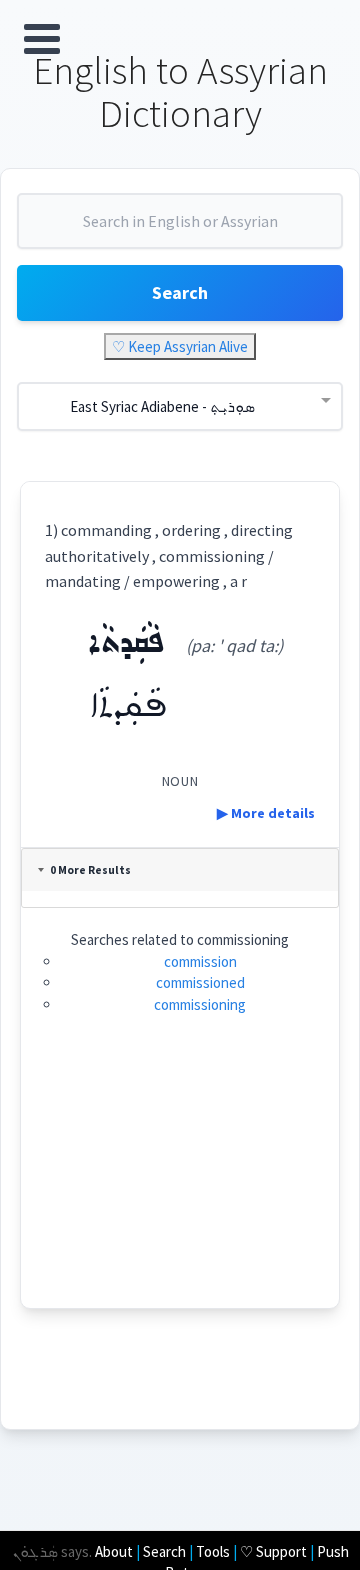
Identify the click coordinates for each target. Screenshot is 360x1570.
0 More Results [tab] (90, 870)
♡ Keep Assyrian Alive (180, 346)
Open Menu (42, 39)
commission (200, 961)
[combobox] (180, 229)
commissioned (200, 982)
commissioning (200, 1004)
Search (180, 292)
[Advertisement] (180, 1183)
